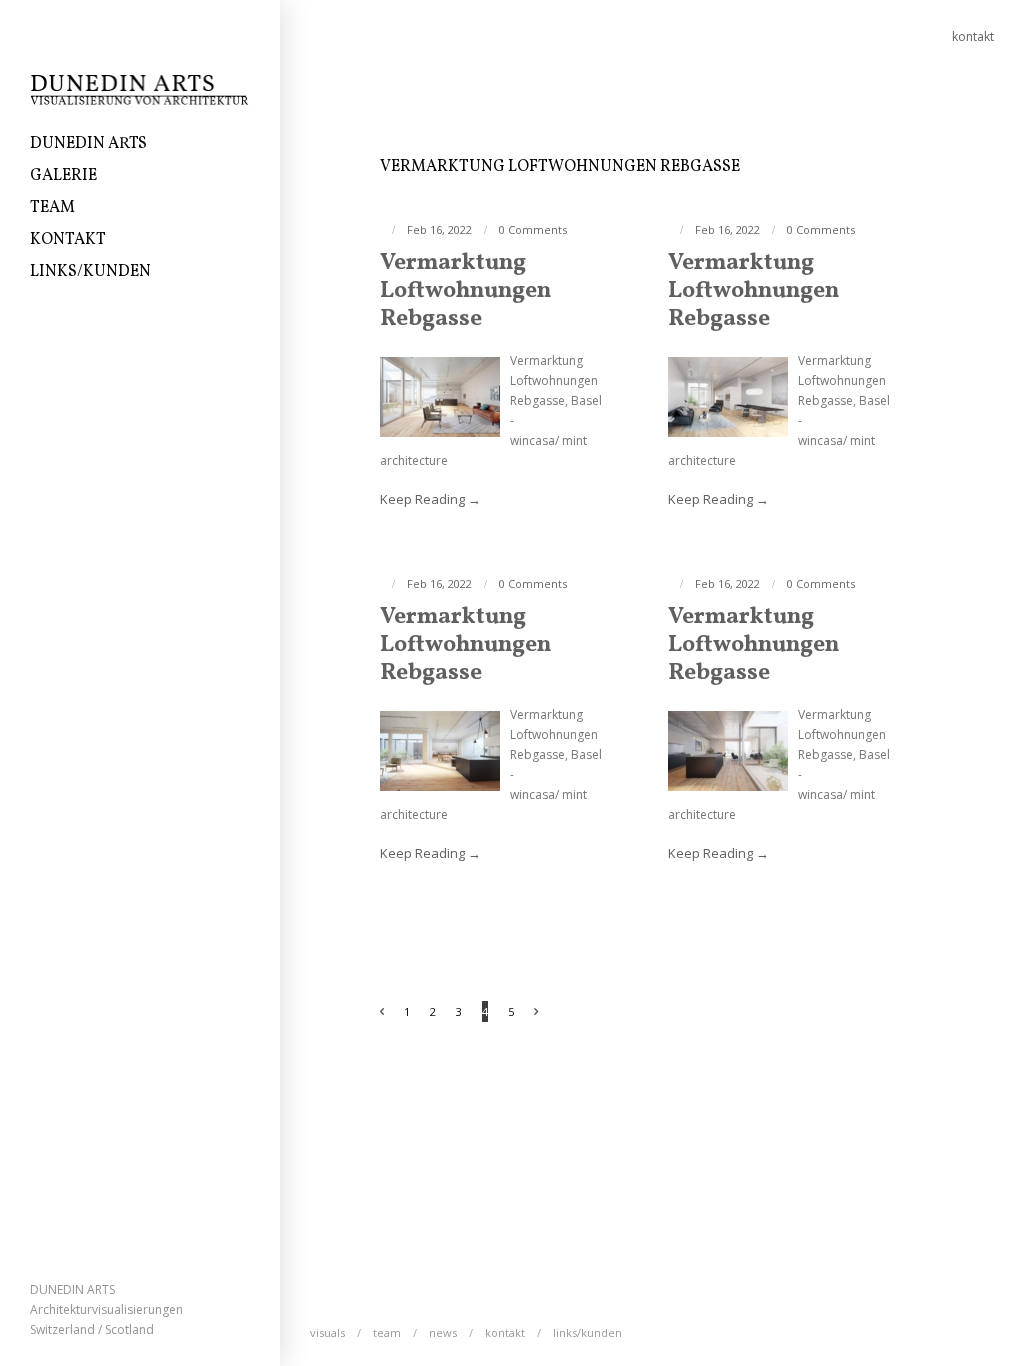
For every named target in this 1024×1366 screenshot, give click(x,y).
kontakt (973, 36)
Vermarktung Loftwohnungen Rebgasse (465, 291)
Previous (372, 1013)
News (443, 1332)
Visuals (327, 1332)
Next (546, 1013)
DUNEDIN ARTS (88, 144)
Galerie (63, 176)
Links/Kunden (90, 272)
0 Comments (533, 229)
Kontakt (68, 240)
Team (52, 208)
